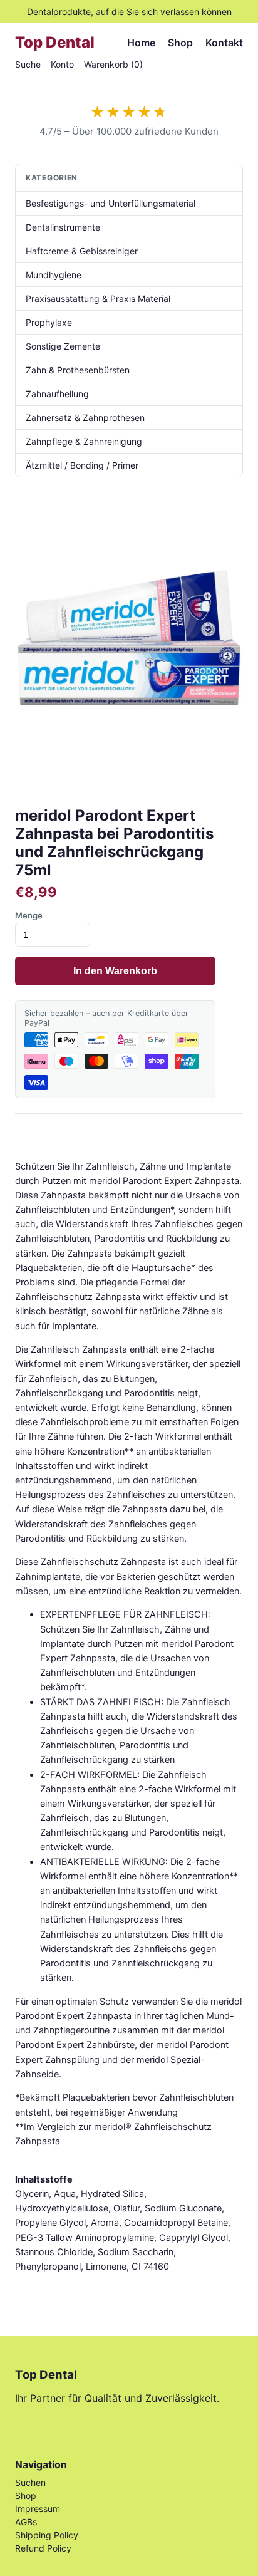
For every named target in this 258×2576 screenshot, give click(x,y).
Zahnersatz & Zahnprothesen (85, 418)
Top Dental (55, 42)
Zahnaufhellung (57, 394)
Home (141, 43)
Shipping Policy (47, 2535)
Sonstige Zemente (63, 346)
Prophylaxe (49, 322)
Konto (62, 64)
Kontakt (224, 43)
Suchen (30, 2482)
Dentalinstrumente (63, 227)
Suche (28, 64)
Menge (29, 915)
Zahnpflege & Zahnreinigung (84, 441)
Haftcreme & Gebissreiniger (82, 251)
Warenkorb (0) (113, 64)
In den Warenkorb (115, 971)
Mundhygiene (54, 275)
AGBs (26, 2522)
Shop (180, 43)
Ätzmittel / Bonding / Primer (82, 465)
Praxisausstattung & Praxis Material (98, 299)
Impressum (38, 2509)
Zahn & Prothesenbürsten (78, 370)
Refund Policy (43, 2548)
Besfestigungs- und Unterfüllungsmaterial (111, 203)
